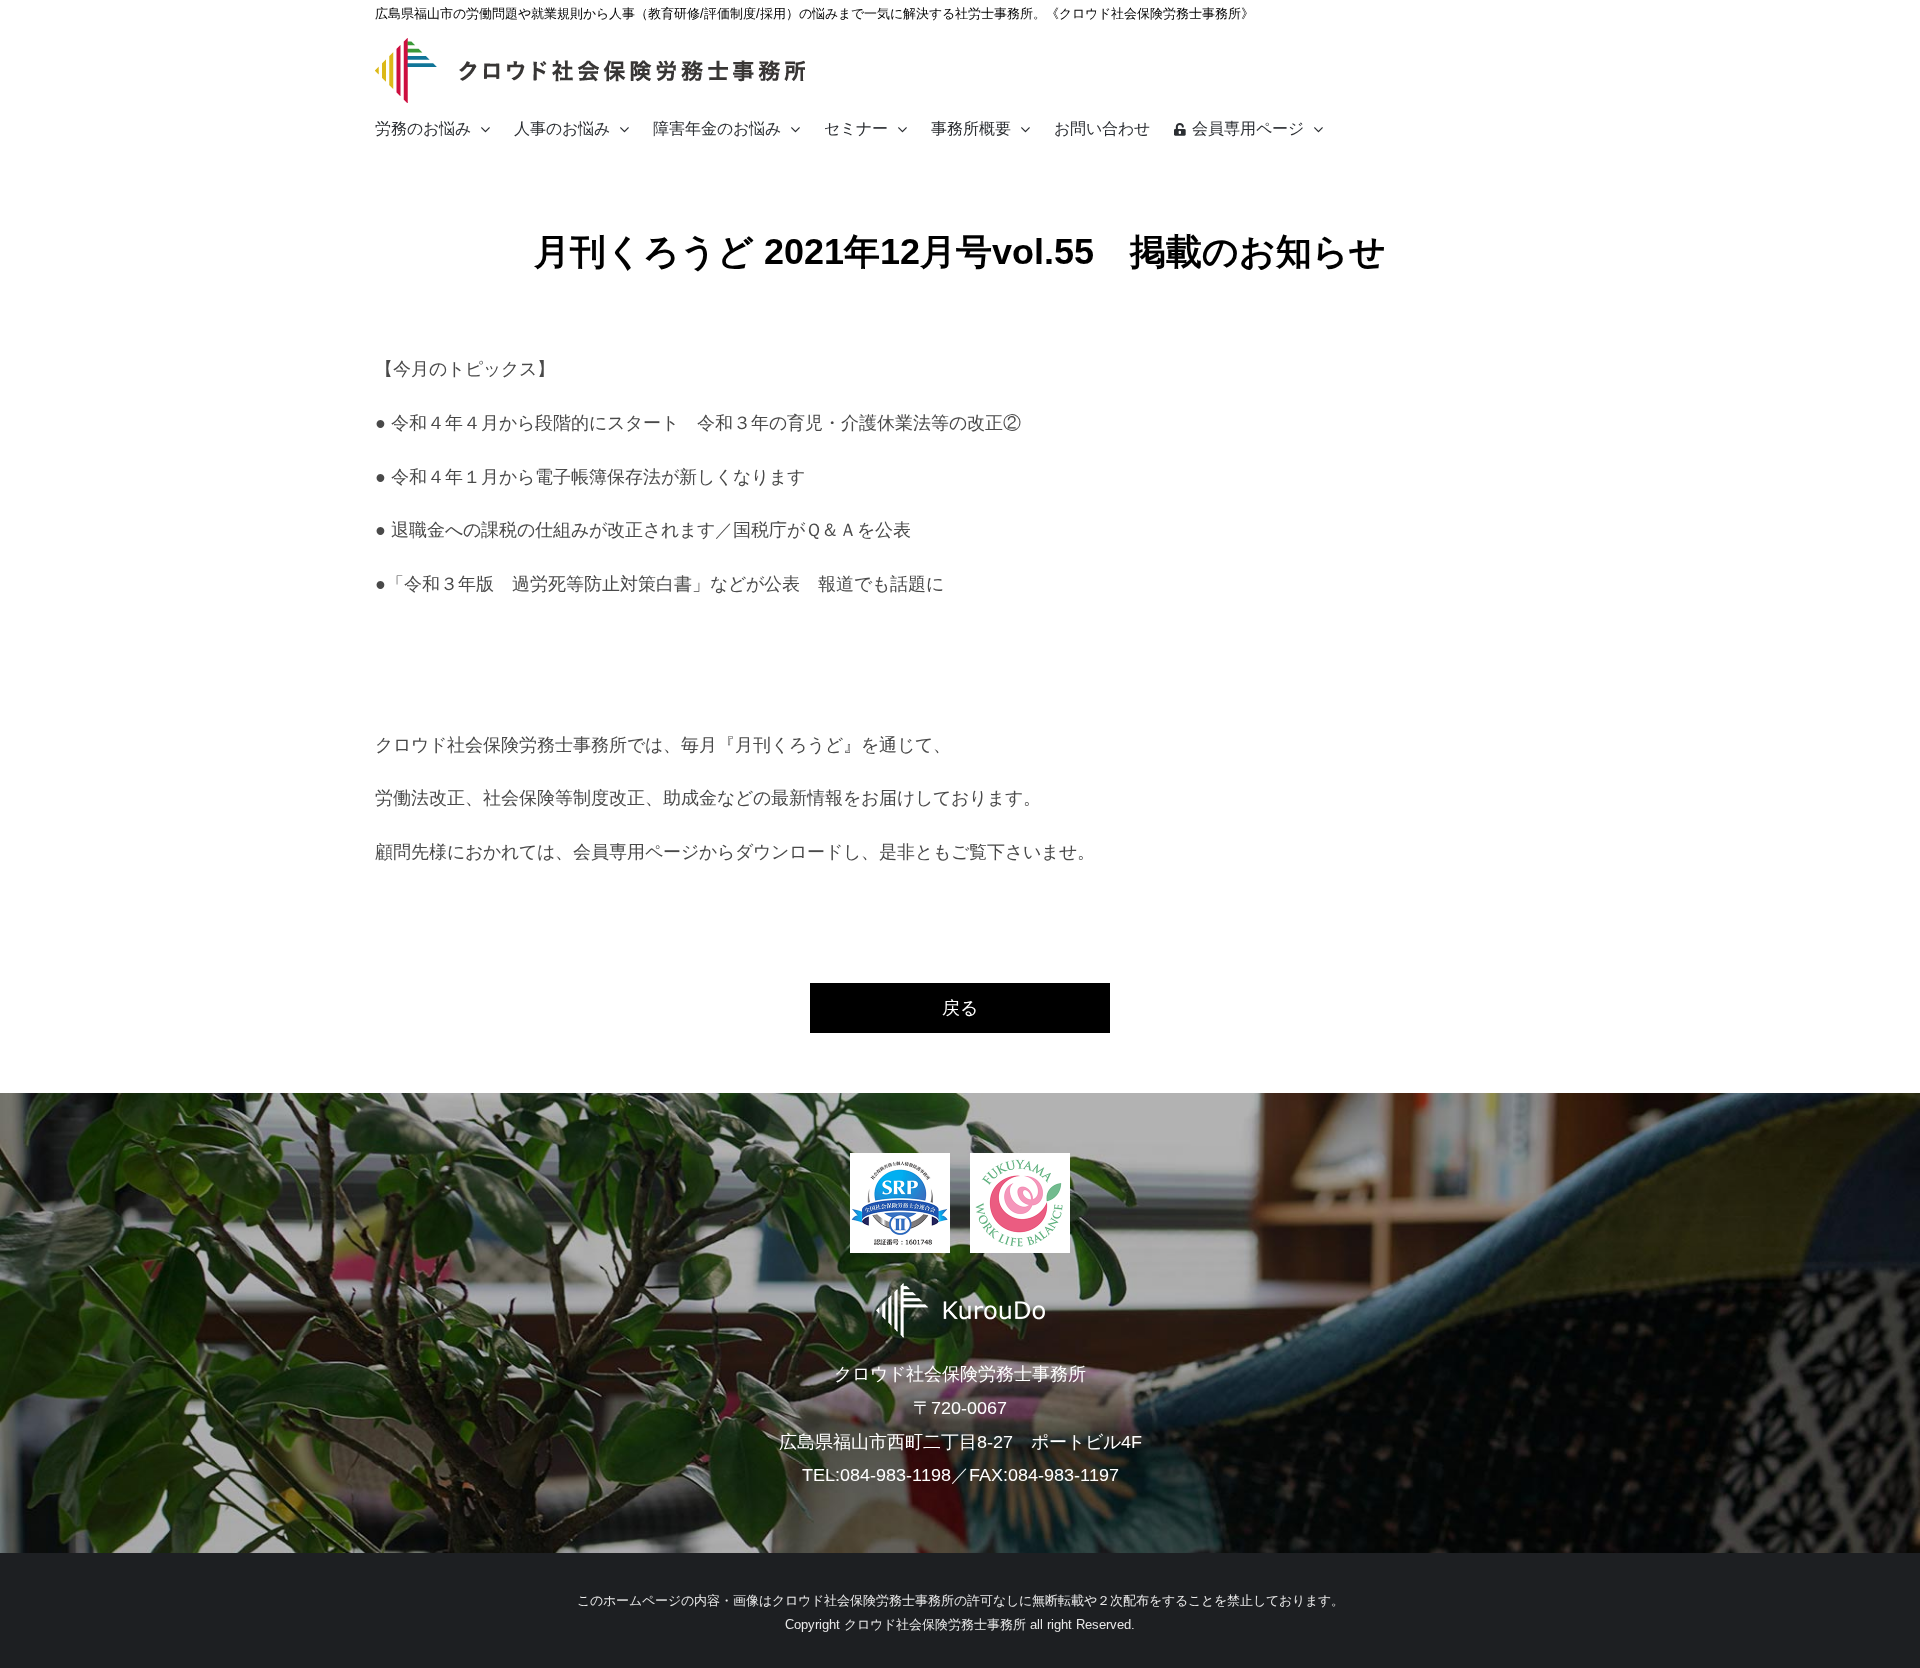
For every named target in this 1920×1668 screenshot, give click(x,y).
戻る (960, 1008)
